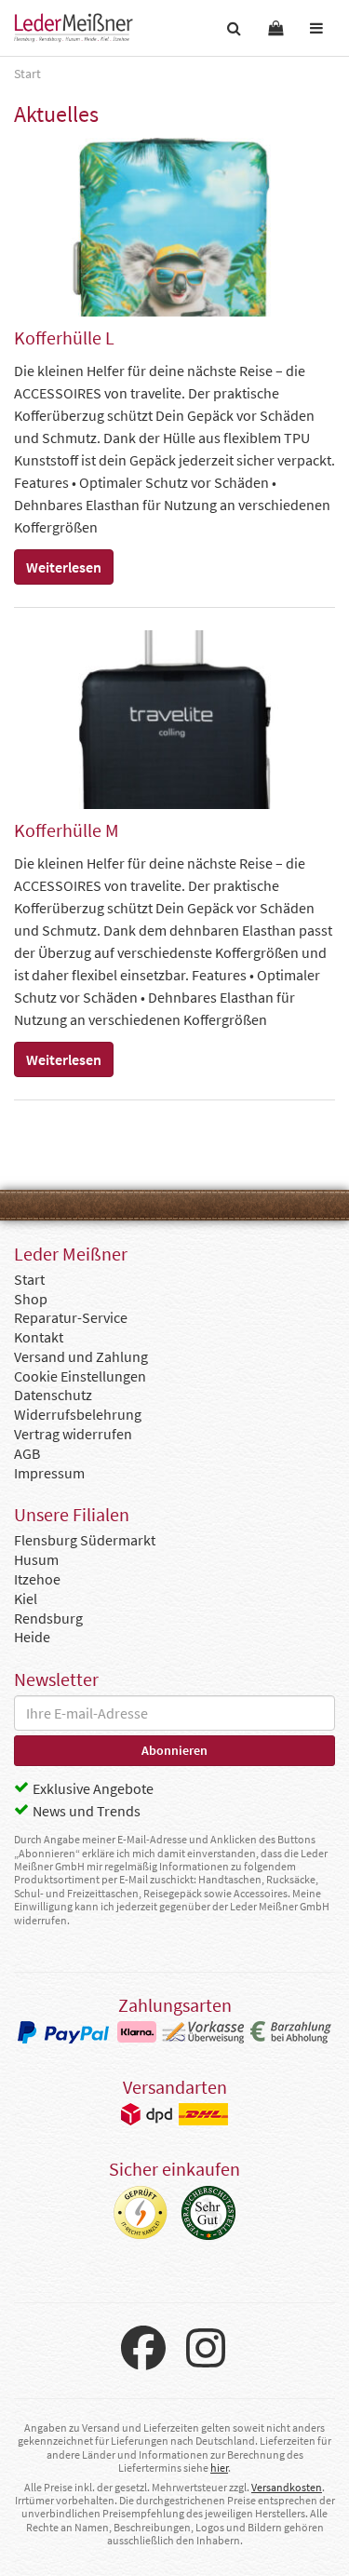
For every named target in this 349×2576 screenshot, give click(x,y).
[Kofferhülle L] (174, 227)
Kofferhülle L (64, 337)
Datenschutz (53, 1395)
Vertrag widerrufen (73, 1434)
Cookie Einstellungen (80, 1376)
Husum (36, 1559)
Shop (31, 1299)
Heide (32, 1637)
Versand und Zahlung (81, 1356)
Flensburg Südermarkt (85, 1540)
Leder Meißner (74, 28)
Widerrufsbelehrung (78, 1414)
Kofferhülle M (67, 830)
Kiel (26, 1598)
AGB (27, 1453)
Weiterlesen (64, 567)
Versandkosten (287, 2487)
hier (219, 2468)
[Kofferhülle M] (174, 720)
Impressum (49, 1473)
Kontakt (39, 1337)
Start (29, 1279)
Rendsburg (48, 1618)
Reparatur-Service (71, 1317)
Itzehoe (37, 1579)
